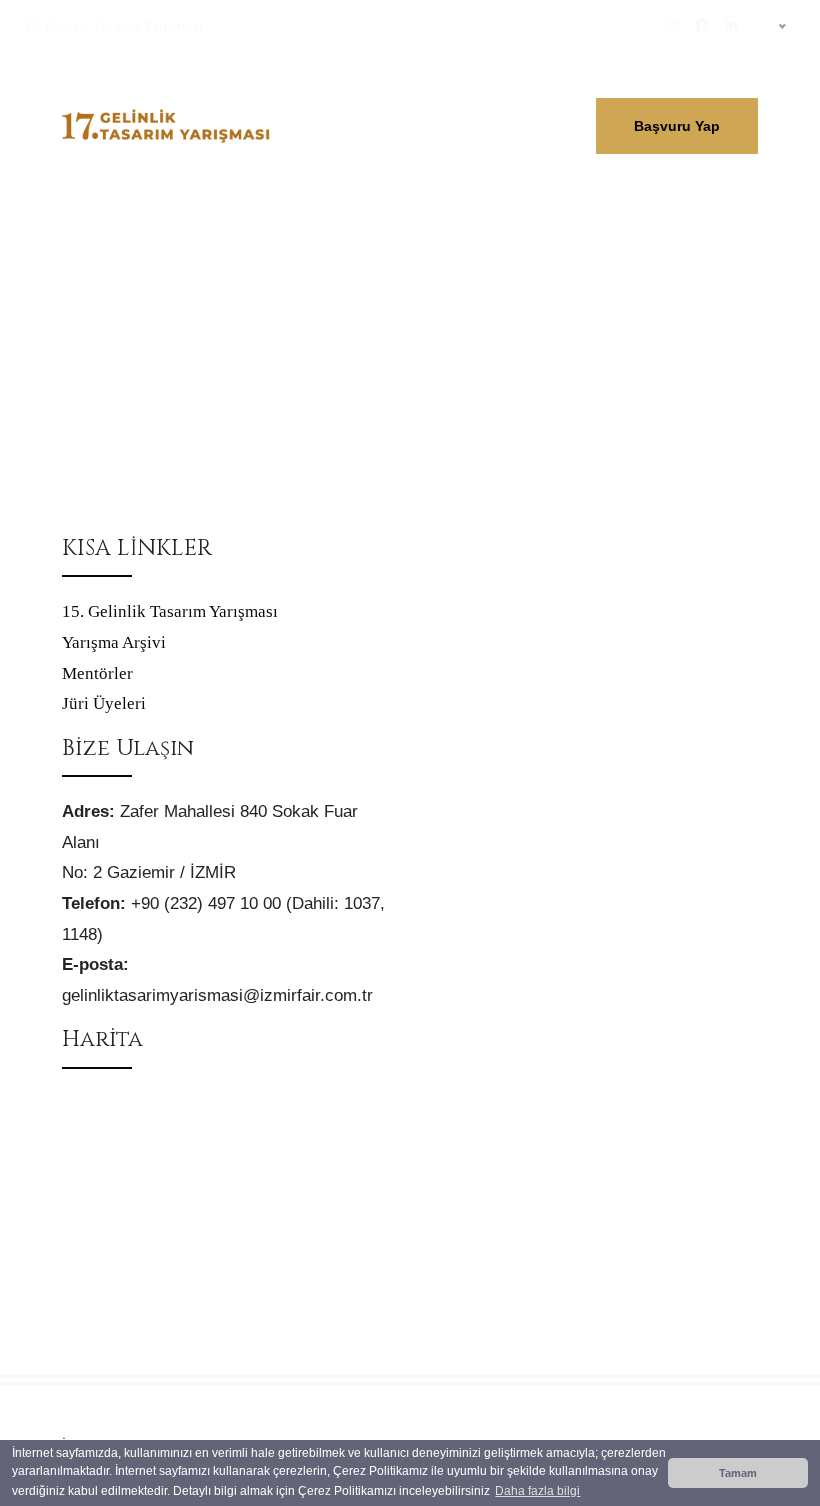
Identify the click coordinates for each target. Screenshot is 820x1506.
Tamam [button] (738, 1473)
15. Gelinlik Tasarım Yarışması (170, 611)
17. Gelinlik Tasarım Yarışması (113, 26)
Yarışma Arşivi (114, 642)
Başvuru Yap (677, 126)
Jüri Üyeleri (104, 703)
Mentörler (97, 673)
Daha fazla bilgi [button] (537, 1491)
